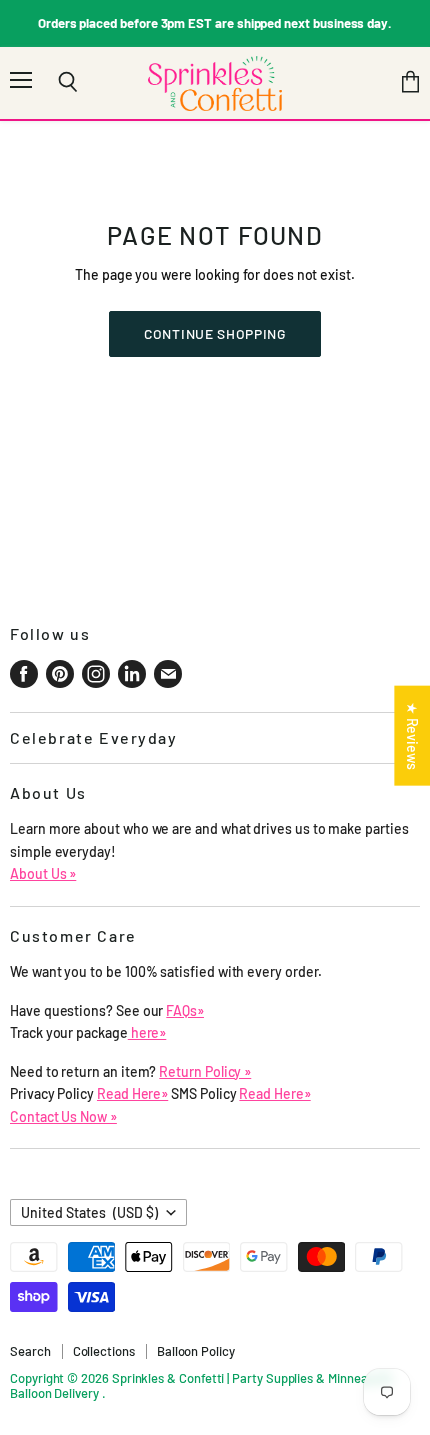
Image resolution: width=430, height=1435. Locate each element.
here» (147, 1032)
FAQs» (185, 1010)
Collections (104, 1351)
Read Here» (132, 1093)
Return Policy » (205, 1071)
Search (30, 1351)
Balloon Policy (196, 1351)
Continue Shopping (215, 333)
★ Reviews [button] (412, 735)
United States (89, 1212)
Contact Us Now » (63, 1116)
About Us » (43, 873)
